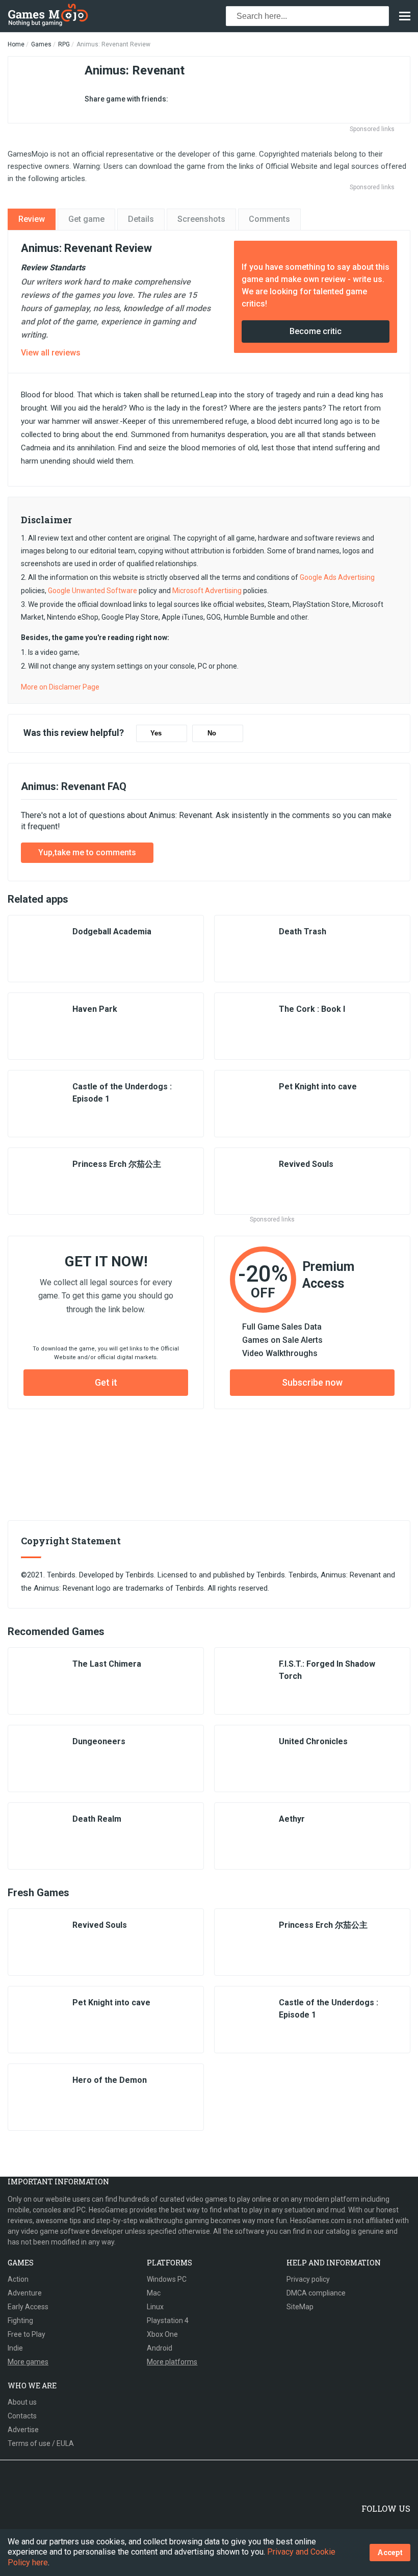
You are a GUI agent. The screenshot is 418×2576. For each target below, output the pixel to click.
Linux (155, 2307)
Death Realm (97, 1819)
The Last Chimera (107, 1664)
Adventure (25, 2293)
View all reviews (51, 353)
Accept (390, 2552)
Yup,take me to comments (87, 852)
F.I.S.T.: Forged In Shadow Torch (327, 1670)
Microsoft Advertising (207, 591)
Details (141, 219)
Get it (106, 1382)
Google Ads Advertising (337, 577)
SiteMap (300, 2307)
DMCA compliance (316, 2293)
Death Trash (303, 932)
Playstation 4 (168, 2320)
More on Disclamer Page (60, 687)
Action (18, 2279)
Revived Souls (306, 1164)
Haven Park (95, 1009)
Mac (154, 2293)
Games (41, 44)
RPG (64, 44)
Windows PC (167, 2279)
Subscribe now (312, 1382)
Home (16, 44)
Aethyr (292, 1819)
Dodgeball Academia (112, 932)
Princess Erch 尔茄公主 (117, 1164)
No (212, 733)
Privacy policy (308, 2279)
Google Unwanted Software (93, 591)
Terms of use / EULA (41, 2443)
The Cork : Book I (312, 1009)
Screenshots (201, 219)
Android (160, 2348)
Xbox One (162, 2334)
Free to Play (27, 2334)
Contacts (22, 2416)
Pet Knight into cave (318, 1087)
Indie (15, 2348)
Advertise (23, 2430)
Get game (86, 219)
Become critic (316, 331)
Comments (269, 219)
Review (32, 219)
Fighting (20, 2320)
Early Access (28, 2307)
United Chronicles (313, 1741)
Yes (156, 733)
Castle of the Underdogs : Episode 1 (122, 1093)
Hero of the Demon (110, 2080)
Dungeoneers (99, 1741)
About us (22, 2402)
